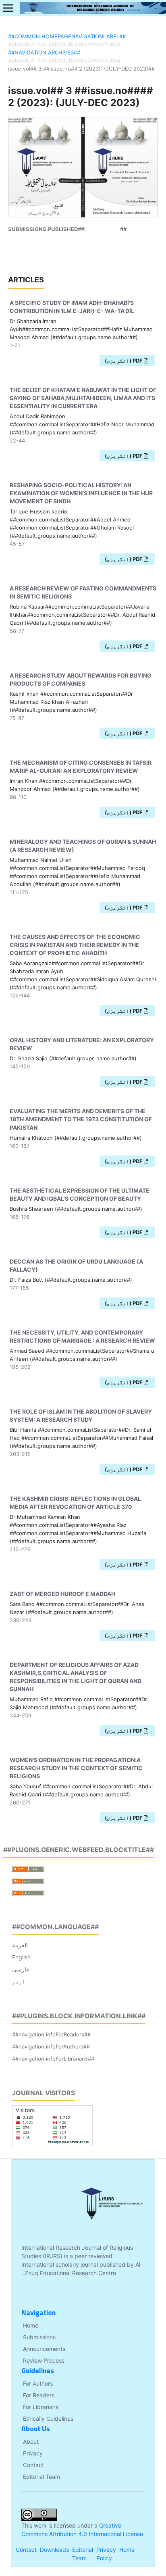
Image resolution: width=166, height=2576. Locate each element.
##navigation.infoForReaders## (51, 2034)
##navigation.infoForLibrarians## (53, 2059)
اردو (19, 1981)
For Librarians (41, 2407)
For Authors (38, 2383)
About (31, 2441)
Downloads (54, 2550)
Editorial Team (41, 2477)
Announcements (44, 2349)
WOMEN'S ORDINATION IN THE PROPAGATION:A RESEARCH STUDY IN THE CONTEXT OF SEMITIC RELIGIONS (76, 1768)
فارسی (21, 1969)
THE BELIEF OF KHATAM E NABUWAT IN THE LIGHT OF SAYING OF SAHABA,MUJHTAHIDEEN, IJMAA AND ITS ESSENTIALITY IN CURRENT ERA (83, 398)
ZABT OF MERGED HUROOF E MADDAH (62, 1594)
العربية (20, 1945)
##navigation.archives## (44, 52)
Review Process (44, 2360)
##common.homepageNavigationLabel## (67, 36)
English (21, 1957)
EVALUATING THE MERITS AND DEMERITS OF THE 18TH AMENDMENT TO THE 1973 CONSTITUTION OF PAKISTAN (81, 1119)
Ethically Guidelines (48, 2419)
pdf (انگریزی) (124, 361)
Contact (33, 2465)
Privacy (33, 2453)
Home (31, 2325)
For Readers (39, 2395)
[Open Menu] (8, 8)
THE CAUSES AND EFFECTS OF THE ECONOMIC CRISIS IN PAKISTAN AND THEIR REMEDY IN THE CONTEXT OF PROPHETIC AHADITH (75, 945)
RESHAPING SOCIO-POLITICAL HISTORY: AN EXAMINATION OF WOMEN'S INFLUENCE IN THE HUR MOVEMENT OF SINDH (81, 493)
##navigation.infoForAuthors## (51, 2046)
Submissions (39, 2337)
